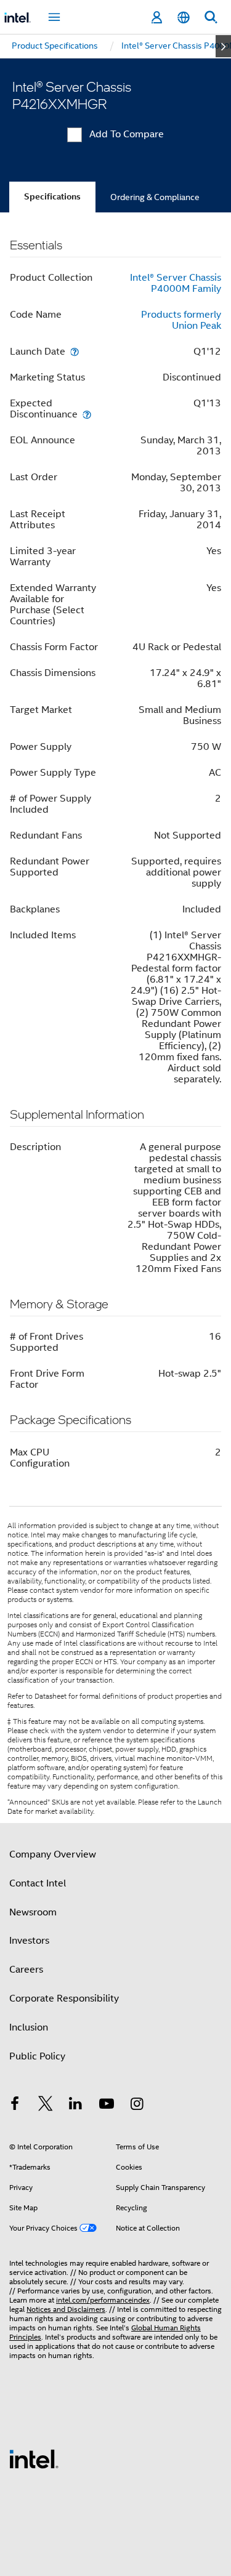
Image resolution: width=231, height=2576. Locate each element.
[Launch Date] (75, 351)
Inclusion (29, 2027)
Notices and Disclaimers (66, 2309)
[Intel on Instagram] (137, 2106)
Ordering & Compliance (155, 197)
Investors (29, 1941)
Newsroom (33, 1912)
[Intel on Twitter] (46, 2106)
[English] (184, 18)
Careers (26, 1970)
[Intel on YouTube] (107, 2106)
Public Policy (37, 2056)
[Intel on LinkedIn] (76, 2106)
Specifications (52, 197)
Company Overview (53, 1854)
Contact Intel (38, 1883)
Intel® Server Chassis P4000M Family (176, 283)
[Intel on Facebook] (15, 2106)
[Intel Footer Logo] (34, 2458)
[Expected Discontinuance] (87, 414)
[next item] (223, 46)
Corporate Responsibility (64, 1998)
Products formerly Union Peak (181, 320)
